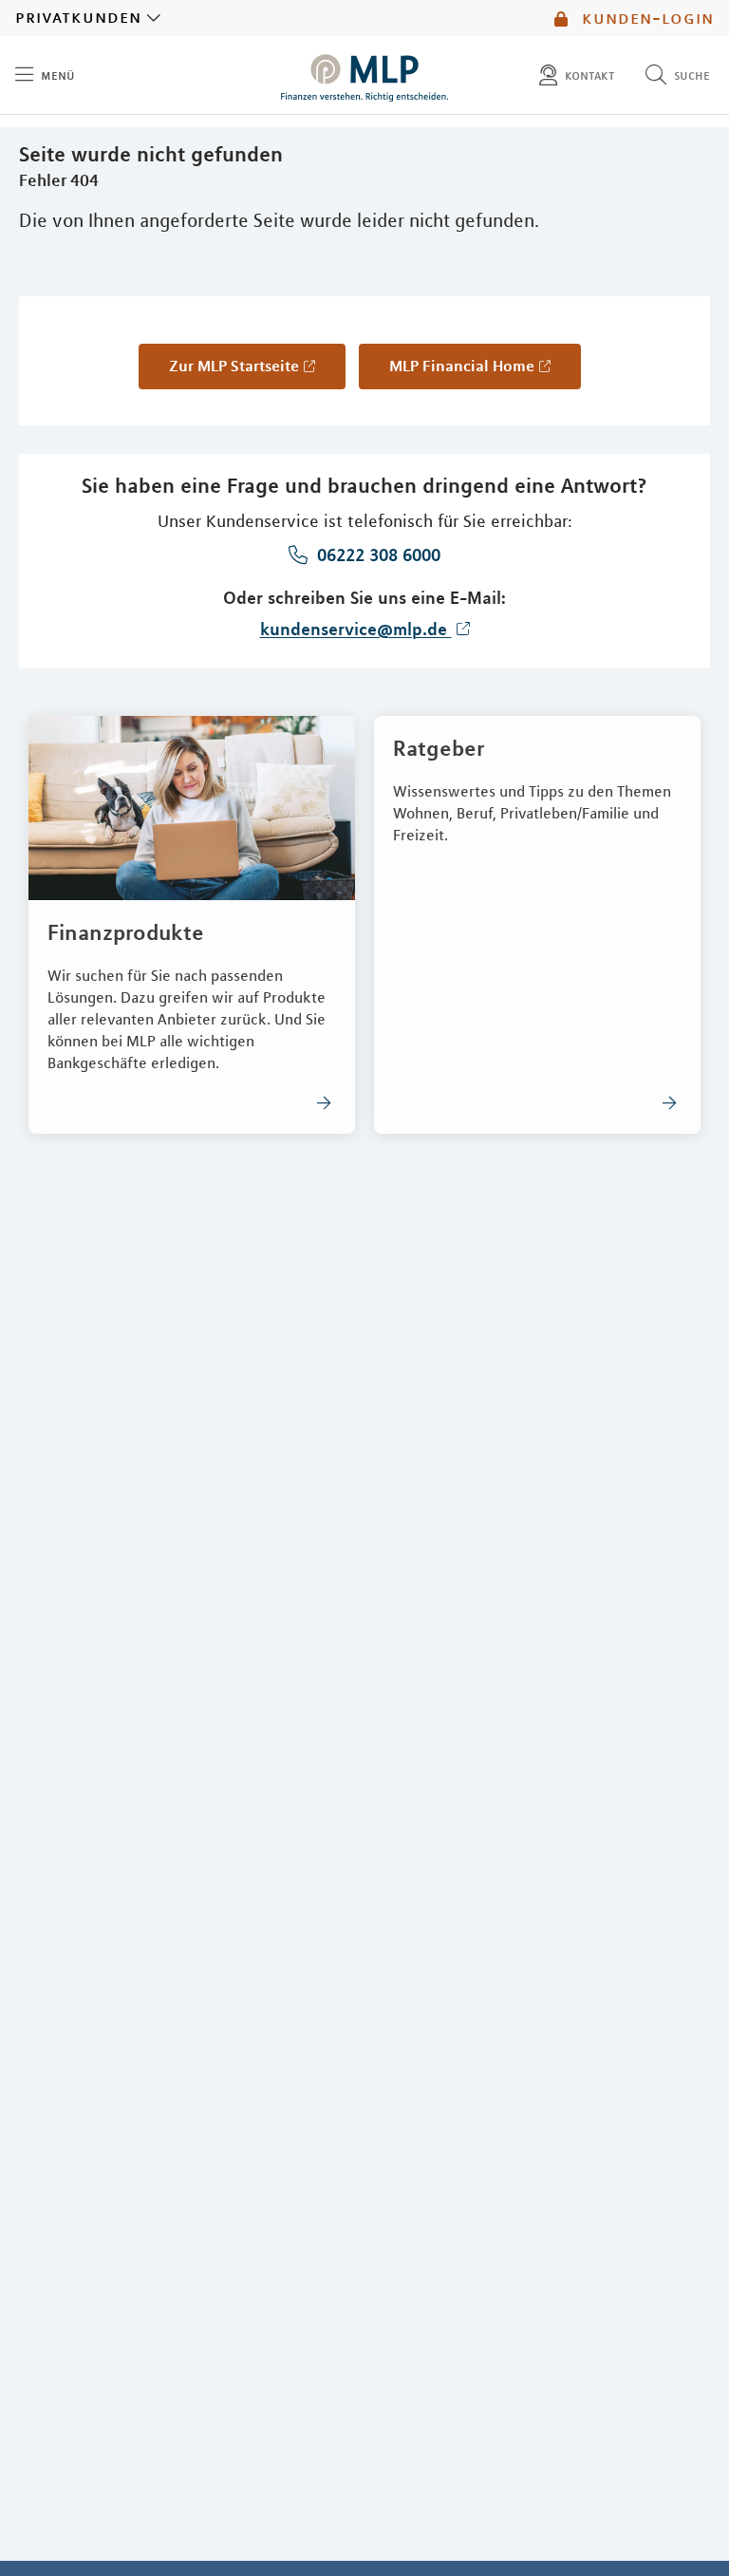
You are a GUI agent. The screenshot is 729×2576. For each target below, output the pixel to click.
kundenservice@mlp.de (356, 629)
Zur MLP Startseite (234, 366)
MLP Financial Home (462, 366)
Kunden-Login (645, 18)
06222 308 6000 (376, 555)
